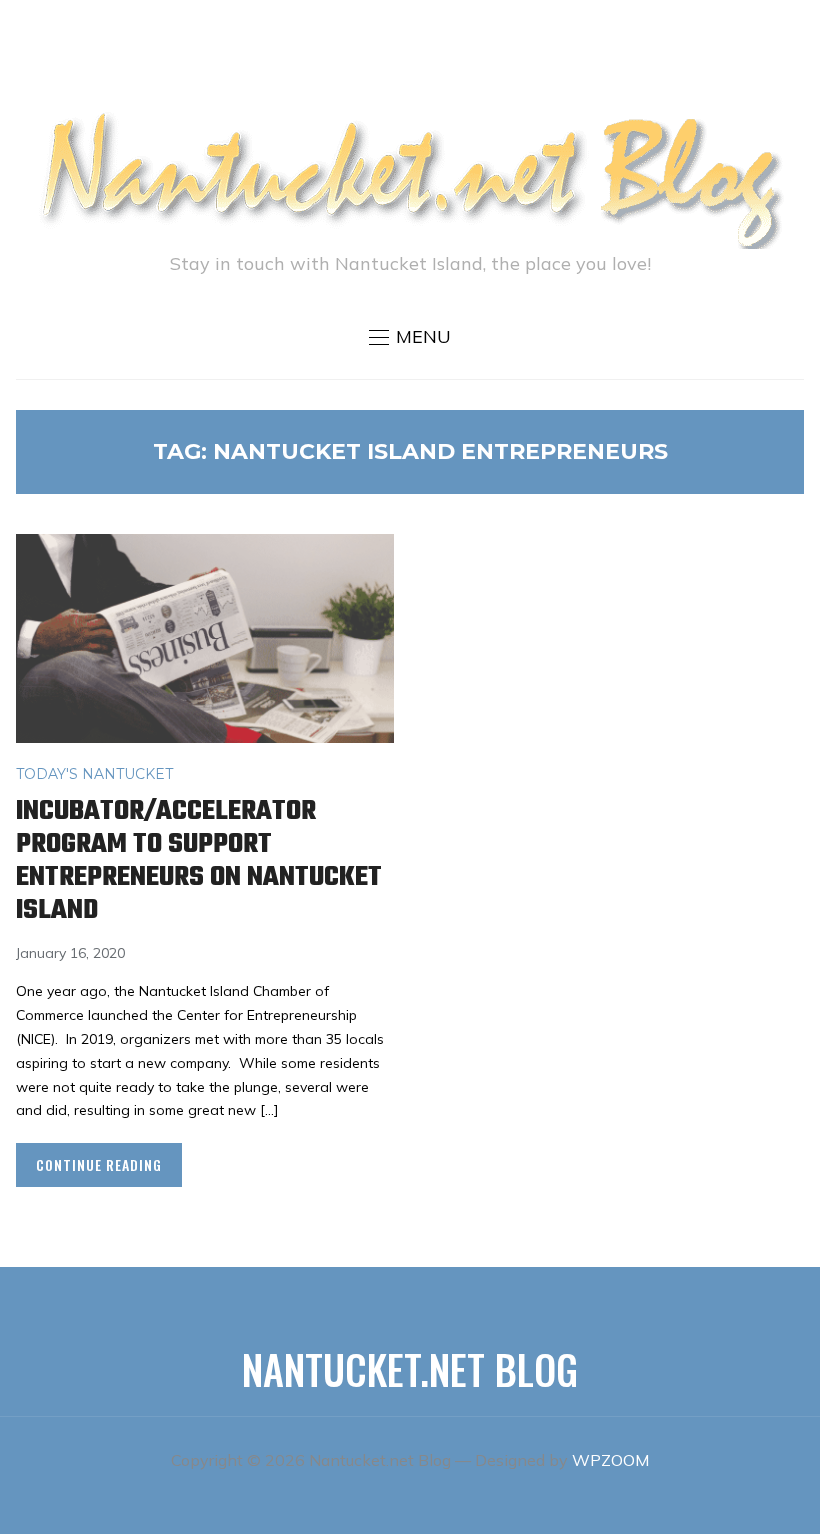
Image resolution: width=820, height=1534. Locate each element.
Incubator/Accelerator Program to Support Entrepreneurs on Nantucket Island (199, 861)
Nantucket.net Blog (410, 1369)
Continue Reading (99, 1164)
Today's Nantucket (94, 774)
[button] (410, 337)
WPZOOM (610, 1460)
